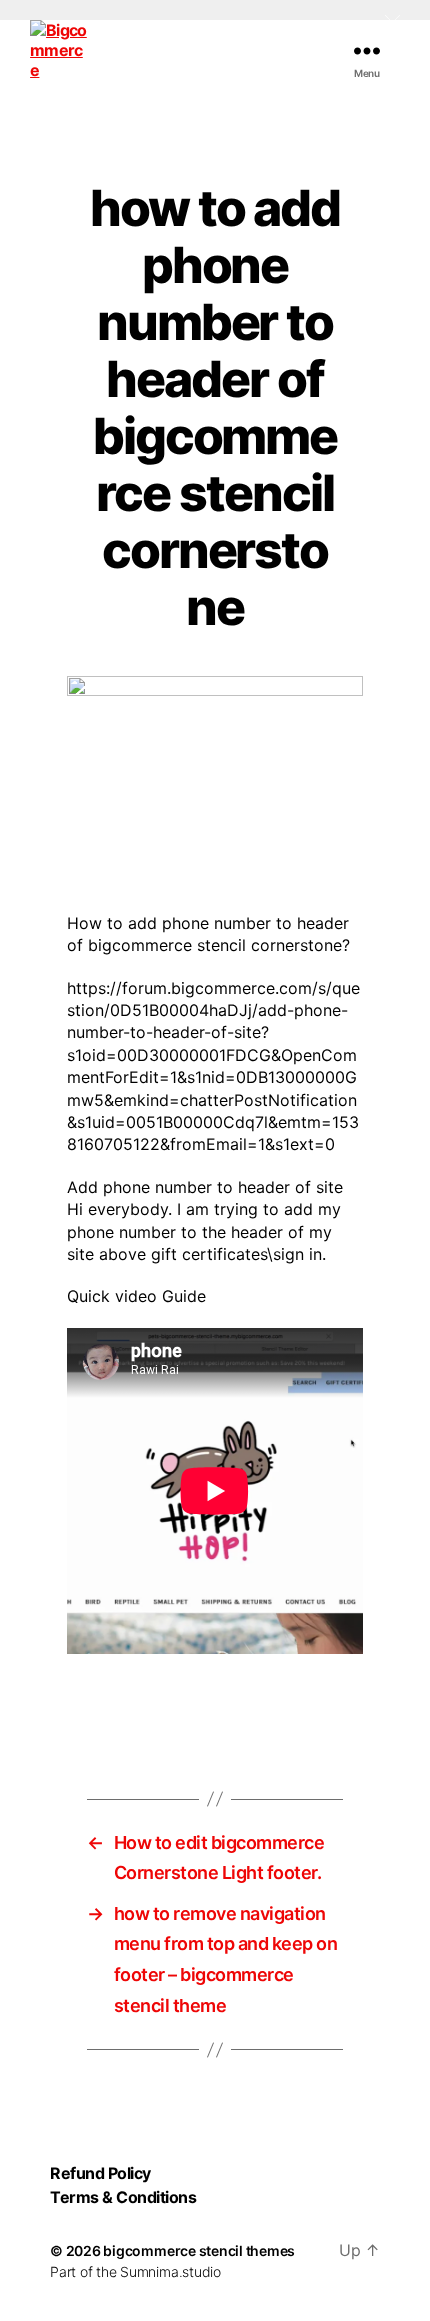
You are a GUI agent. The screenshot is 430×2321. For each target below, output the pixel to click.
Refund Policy (100, 2173)
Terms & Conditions (123, 2197)
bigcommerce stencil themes (199, 2250)
